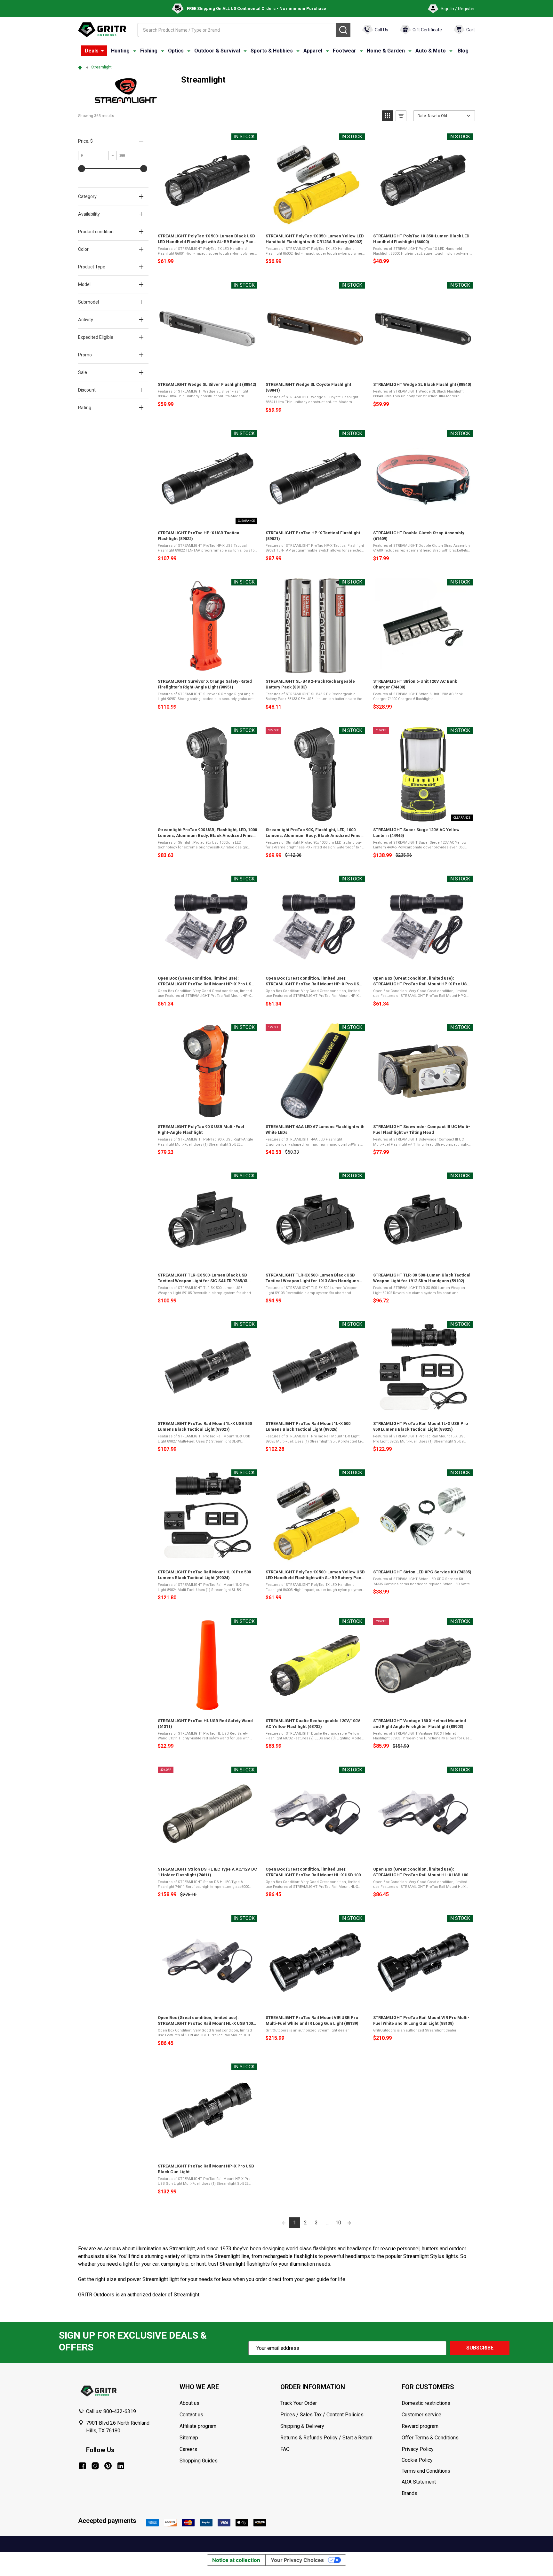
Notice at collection (236, 2560)
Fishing (149, 51)
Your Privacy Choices (297, 2560)
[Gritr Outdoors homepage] (102, 30)
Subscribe (480, 2348)
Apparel (313, 51)
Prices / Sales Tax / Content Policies (322, 2415)
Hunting (120, 51)
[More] (102, 51)
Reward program (420, 2426)
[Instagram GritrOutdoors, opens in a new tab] (95, 2466)
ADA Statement (419, 2482)
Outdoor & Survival (217, 51)
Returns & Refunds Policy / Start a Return (326, 2438)
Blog (463, 51)
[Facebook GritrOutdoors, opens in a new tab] (82, 2466)
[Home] (81, 67)
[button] (388, 116)
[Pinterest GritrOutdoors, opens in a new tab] (108, 2466)
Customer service (421, 2415)
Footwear (345, 51)
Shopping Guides (199, 2461)
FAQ (285, 2449)
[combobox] (237, 30)
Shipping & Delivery (302, 2426)
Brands (409, 2493)
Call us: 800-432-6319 (111, 2411)
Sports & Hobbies (272, 51)
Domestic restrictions (426, 2403)
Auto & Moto (431, 51)
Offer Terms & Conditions (430, 2438)
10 (338, 2223)
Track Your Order (299, 2403)
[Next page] (349, 2223)
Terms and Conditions (438, 2471)
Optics (176, 51)
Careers (188, 2449)
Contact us (191, 2415)
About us (189, 2403)
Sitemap (189, 2438)
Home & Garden (386, 51)
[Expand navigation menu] (135, 51)
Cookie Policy (438, 2460)
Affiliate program (198, 2426)
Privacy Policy (438, 2449)
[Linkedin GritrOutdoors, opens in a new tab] (121, 2466)
